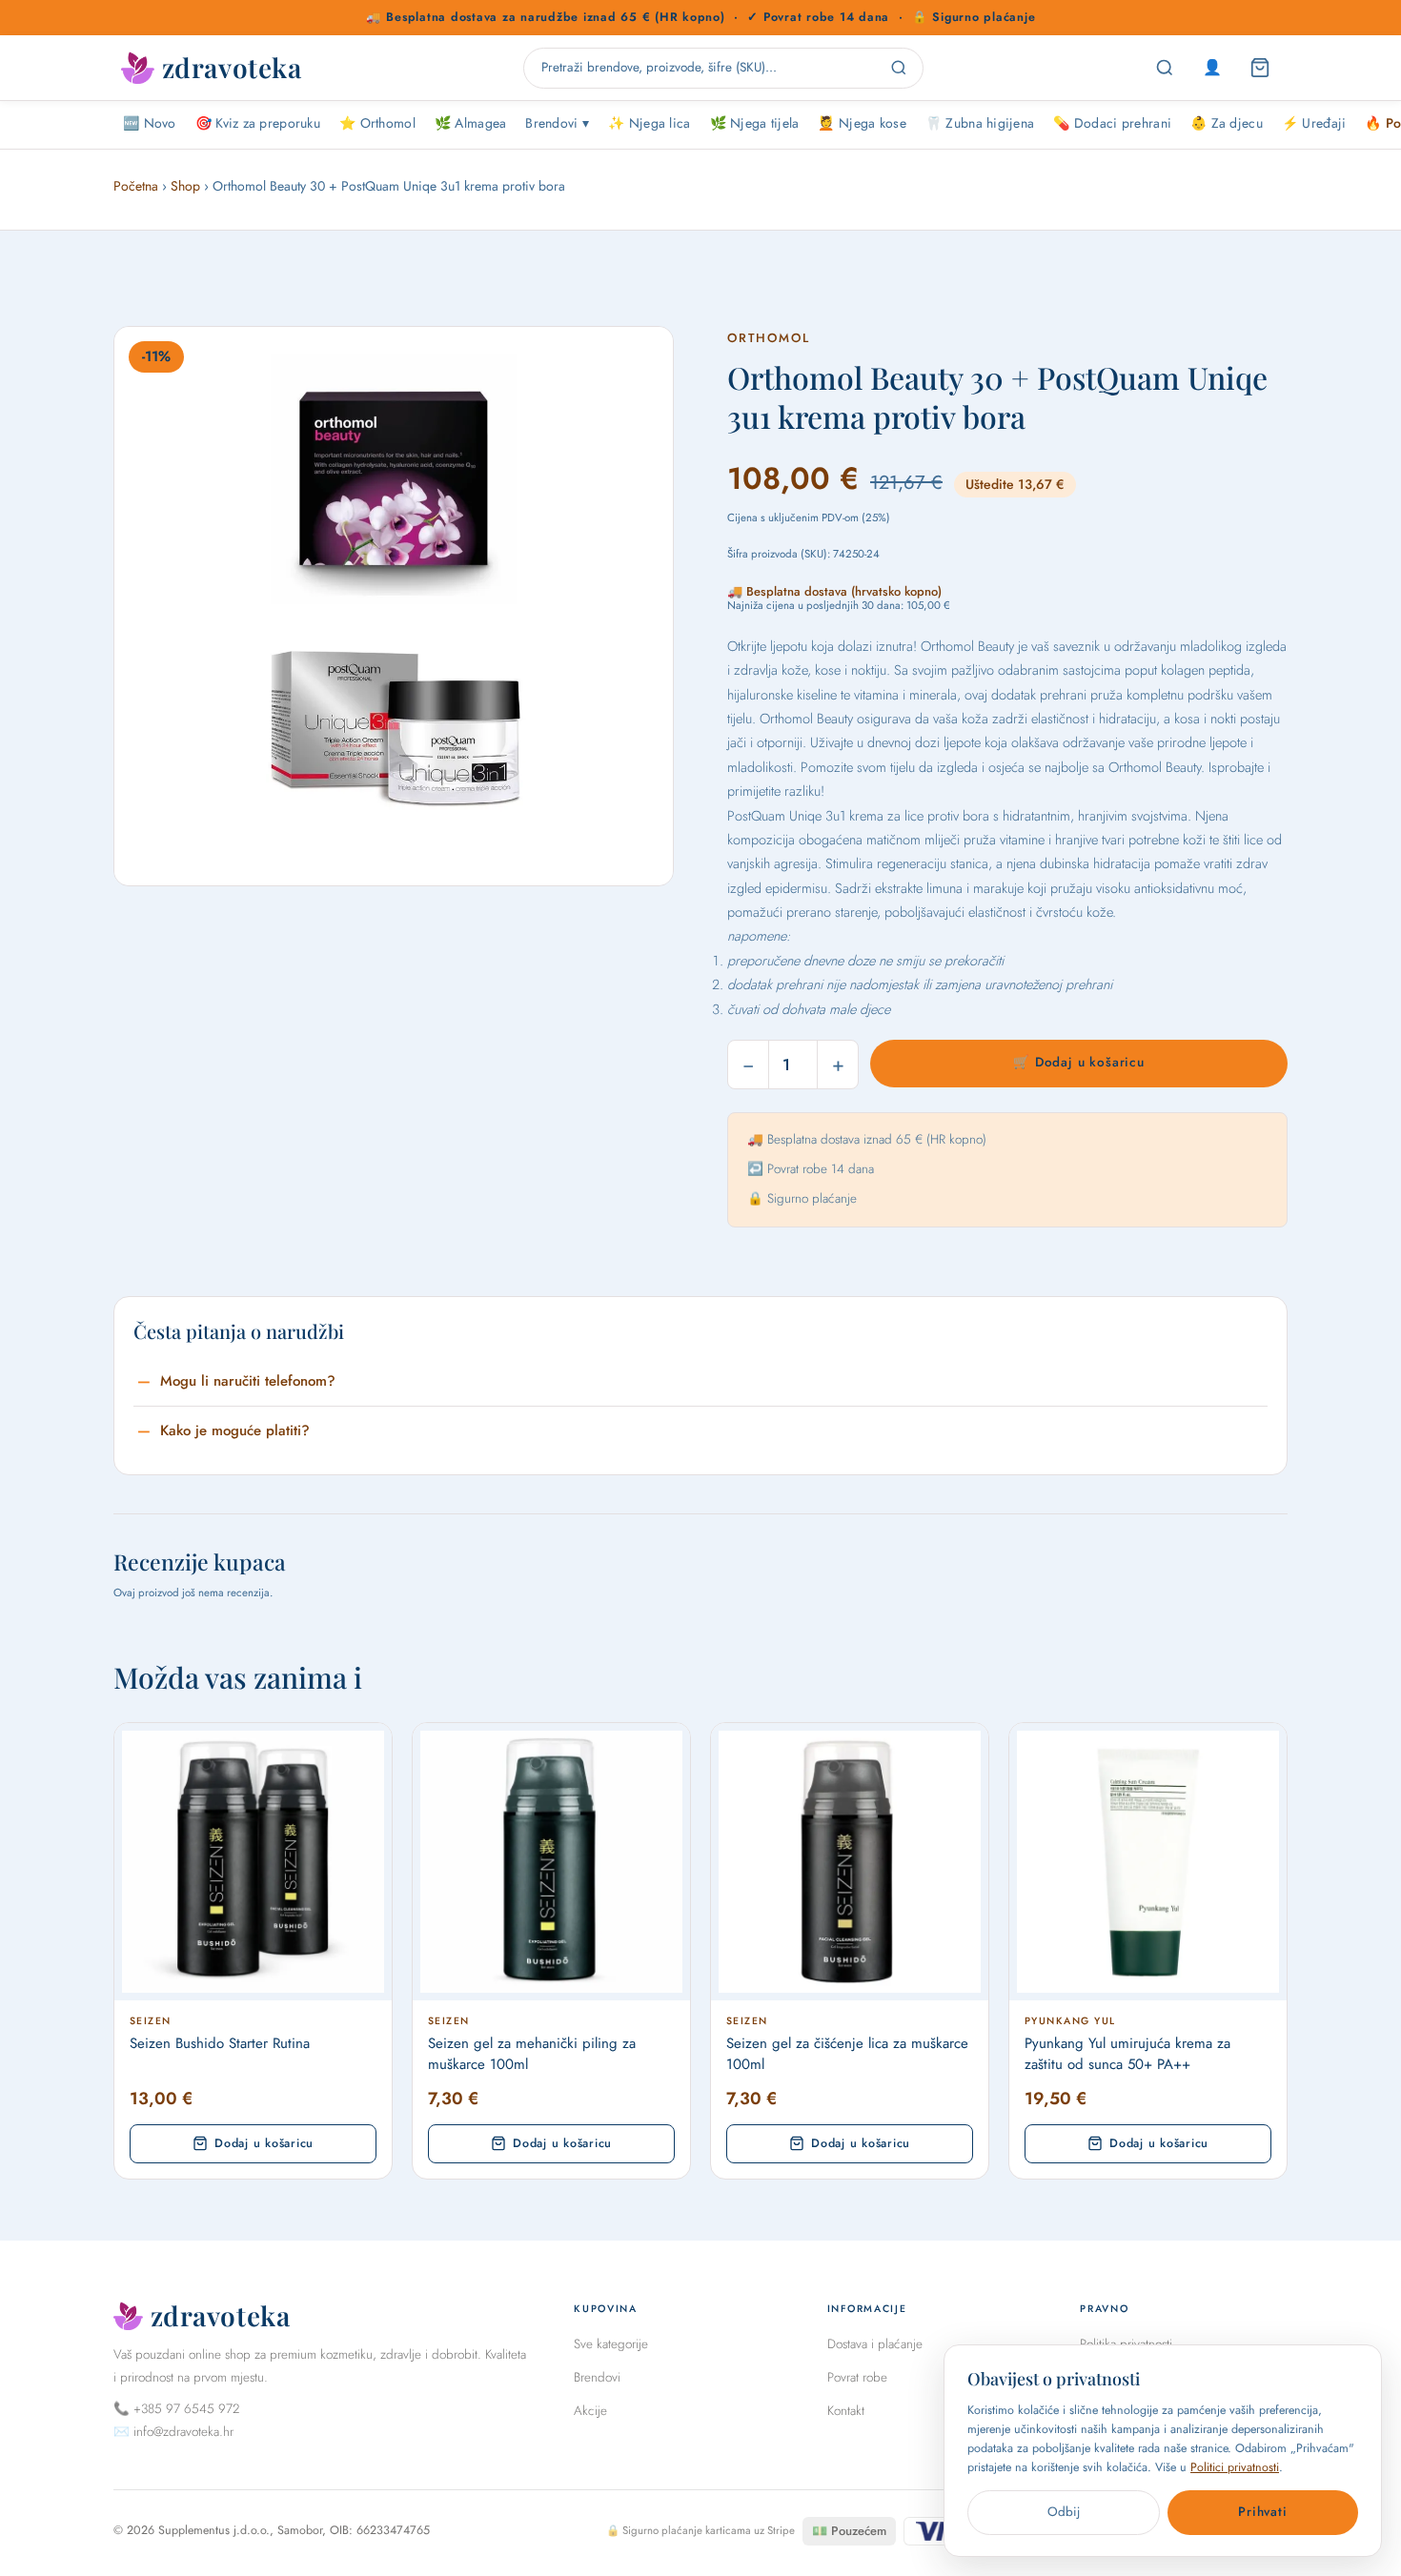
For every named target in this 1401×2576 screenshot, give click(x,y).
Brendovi (597, 2377)
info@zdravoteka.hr (183, 2432)
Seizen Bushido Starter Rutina (220, 2044)
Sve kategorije (611, 2344)
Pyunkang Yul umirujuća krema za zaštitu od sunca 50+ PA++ (1127, 2054)
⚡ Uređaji (1314, 123)
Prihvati (1262, 2512)
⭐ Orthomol (377, 123)
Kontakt (846, 2411)
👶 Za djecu (1227, 123)
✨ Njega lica (649, 123)
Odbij (1064, 2512)
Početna (136, 186)
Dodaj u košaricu (264, 2143)
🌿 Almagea (471, 123)
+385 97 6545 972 (186, 2409)
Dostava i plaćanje (875, 2344)
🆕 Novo (150, 123)
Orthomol (769, 338)
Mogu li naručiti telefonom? (248, 1381)
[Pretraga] (1165, 68)
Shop (185, 186)
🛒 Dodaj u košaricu (1079, 1062)
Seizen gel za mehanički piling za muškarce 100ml (532, 2054)
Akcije (590, 2411)
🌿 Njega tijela (755, 123)
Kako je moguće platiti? (235, 1430)
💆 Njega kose (862, 123)
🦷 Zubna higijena (980, 123)
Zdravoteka (232, 68)
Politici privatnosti (1235, 2467)
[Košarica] (1260, 68)
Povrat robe (857, 2377)
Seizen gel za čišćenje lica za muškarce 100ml (847, 2054)
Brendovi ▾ (557, 123)
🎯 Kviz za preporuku (258, 123)
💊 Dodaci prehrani (1112, 123)
